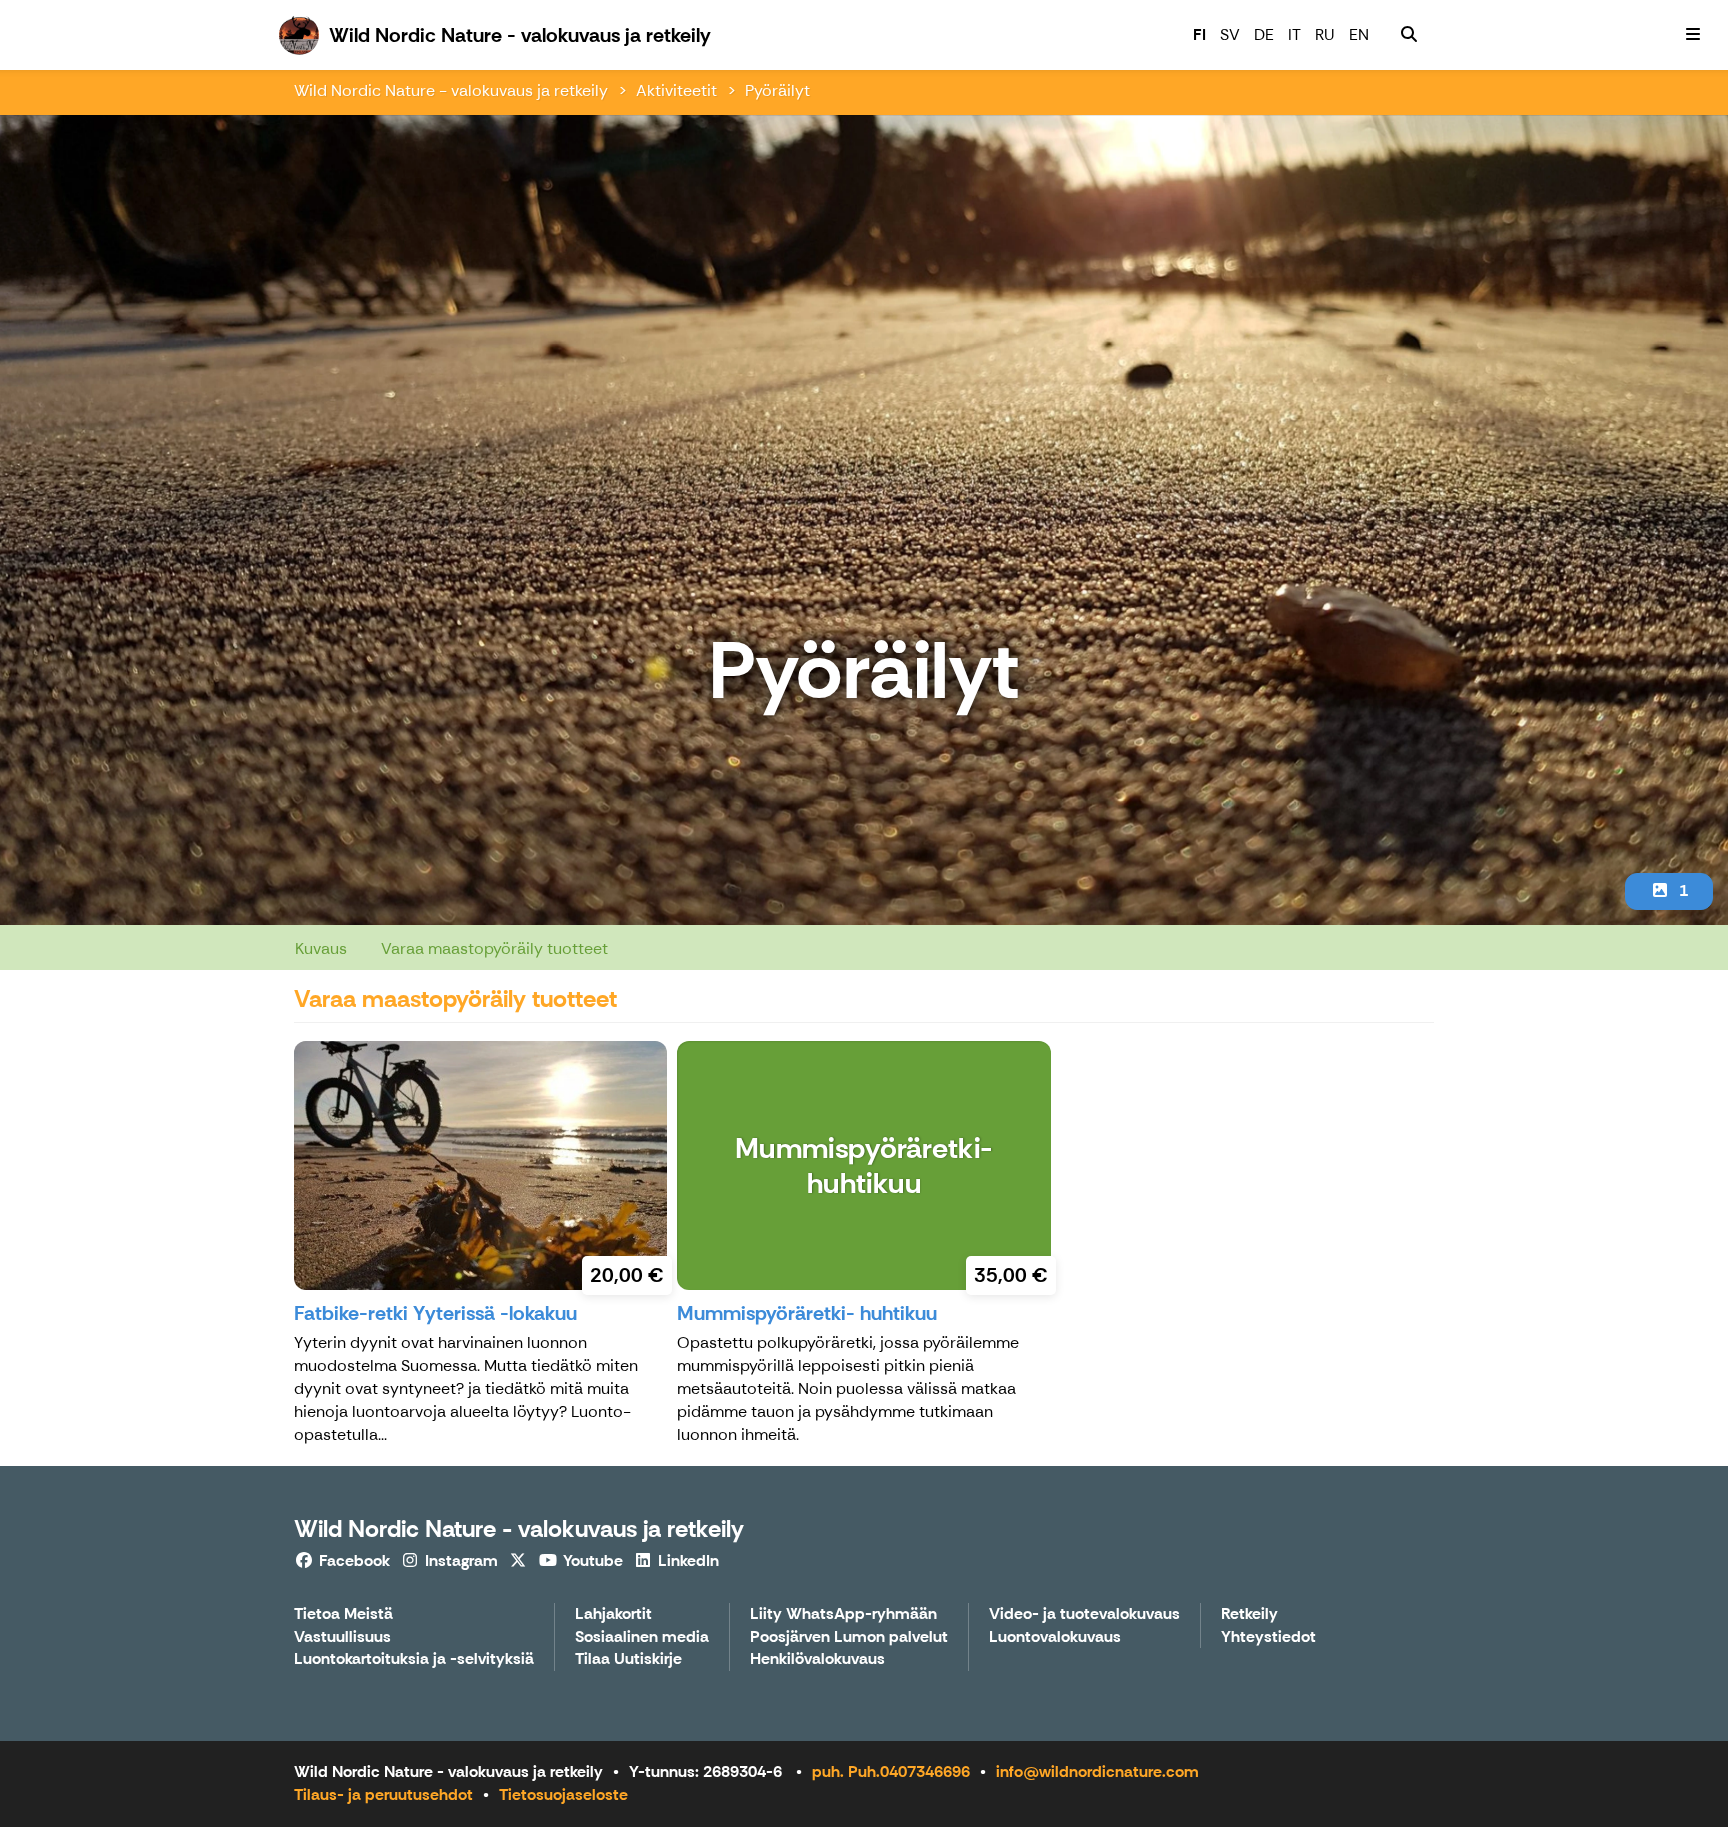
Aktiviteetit (676, 90)
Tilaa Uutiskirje (628, 1659)
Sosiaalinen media (642, 1637)
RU (1325, 34)
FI (1199, 34)
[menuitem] (1409, 35)
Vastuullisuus (342, 1637)
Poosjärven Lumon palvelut (849, 1637)
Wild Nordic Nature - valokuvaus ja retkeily (451, 90)
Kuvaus (321, 948)
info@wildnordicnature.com (1097, 1771)
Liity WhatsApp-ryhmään (843, 1614)
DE (1264, 34)
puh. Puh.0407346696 (891, 1771)
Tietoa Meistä (343, 1614)
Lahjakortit (613, 1614)
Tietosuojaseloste (563, 1794)
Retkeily (1249, 1614)
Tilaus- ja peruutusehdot (383, 1794)
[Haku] (1409, 35)
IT (1294, 34)
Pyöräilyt (777, 90)
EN (1359, 34)
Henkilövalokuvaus (817, 1659)
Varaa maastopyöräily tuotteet (494, 948)
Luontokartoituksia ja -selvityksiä (414, 1659)
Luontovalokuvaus (1055, 1637)
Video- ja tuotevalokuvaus (1084, 1614)
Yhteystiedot (1268, 1637)
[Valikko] (1693, 35)
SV (1230, 34)
